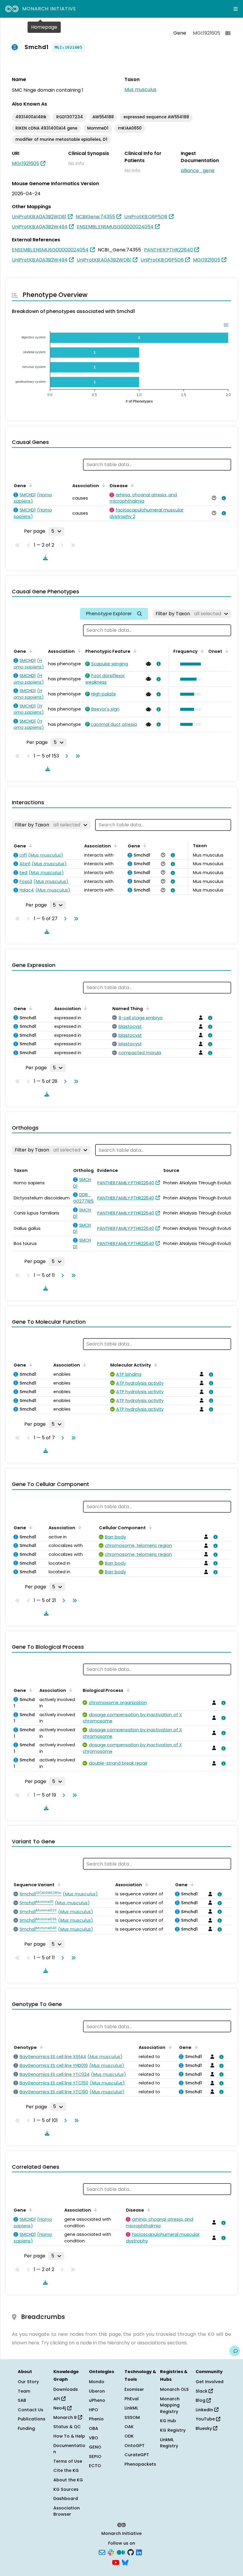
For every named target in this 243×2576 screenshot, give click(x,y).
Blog (201, 2400)
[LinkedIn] (139, 2552)
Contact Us (31, 2410)
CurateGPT (137, 2455)
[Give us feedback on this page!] (235, 2351)
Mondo (97, 2382)
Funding (26, 2428)
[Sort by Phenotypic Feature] (134, 651)
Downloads (66, 2389)
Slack (202, 2391)
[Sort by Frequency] (201, 651)
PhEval (132, 2399)
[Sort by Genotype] (40, 2047)
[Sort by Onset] (226, 651)
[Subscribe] (102, 2552)
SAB (22, 2400)
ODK (129, 2436)
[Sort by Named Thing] (146, 1008)
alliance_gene (198, 171)
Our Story (28, 2382)
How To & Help (69, 2436)
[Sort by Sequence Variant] (58, 1884)
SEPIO (95, 2457)
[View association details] (223, 498)
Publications (32, 2419)
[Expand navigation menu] (236, 9)
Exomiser (134, 2389)
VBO (93, 2438)
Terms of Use (68, 2461)
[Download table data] (44, 558)
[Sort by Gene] (30, 485)
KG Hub (168, 2421)
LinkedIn (205, 2410)
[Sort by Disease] (131, 485)
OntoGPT (135, 2446)
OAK (129, 2427)
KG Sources (66, 2489)
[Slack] (111, 2552)
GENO (95, 2447)
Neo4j (60, 2408)
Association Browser (67, 2511)
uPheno (97, 2400)
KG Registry (173, 2430)
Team (24, 2391)
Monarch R (66, 2417)
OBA (93, 2428)
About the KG (68, 2480)
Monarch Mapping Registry (170, 2405)
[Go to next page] (65, 756)
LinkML (131, 2408)
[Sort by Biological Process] (127, 1690)
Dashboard (66, 2499)
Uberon (97, 2391)
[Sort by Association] (103, 485)
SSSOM (132, 2417)
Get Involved (210, 2382)
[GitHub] (131, 2552)
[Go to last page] (76, 756)
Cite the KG (66, 2470)
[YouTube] (116, 2562)
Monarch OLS (174, 2389)
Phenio (96, 2419)
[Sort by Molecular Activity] (155, 1364)
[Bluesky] (125, 2562)
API (57, 2399)
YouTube (206, 2419)
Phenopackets (140, 2464)
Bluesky (204, 2428)
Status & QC (67, 2427)
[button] (189, 664)
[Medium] (121, 2552)
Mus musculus (140, 89)
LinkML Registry (169, 2443)
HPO (93, 2410)
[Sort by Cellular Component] (149, 1527)
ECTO (95, 2466)
